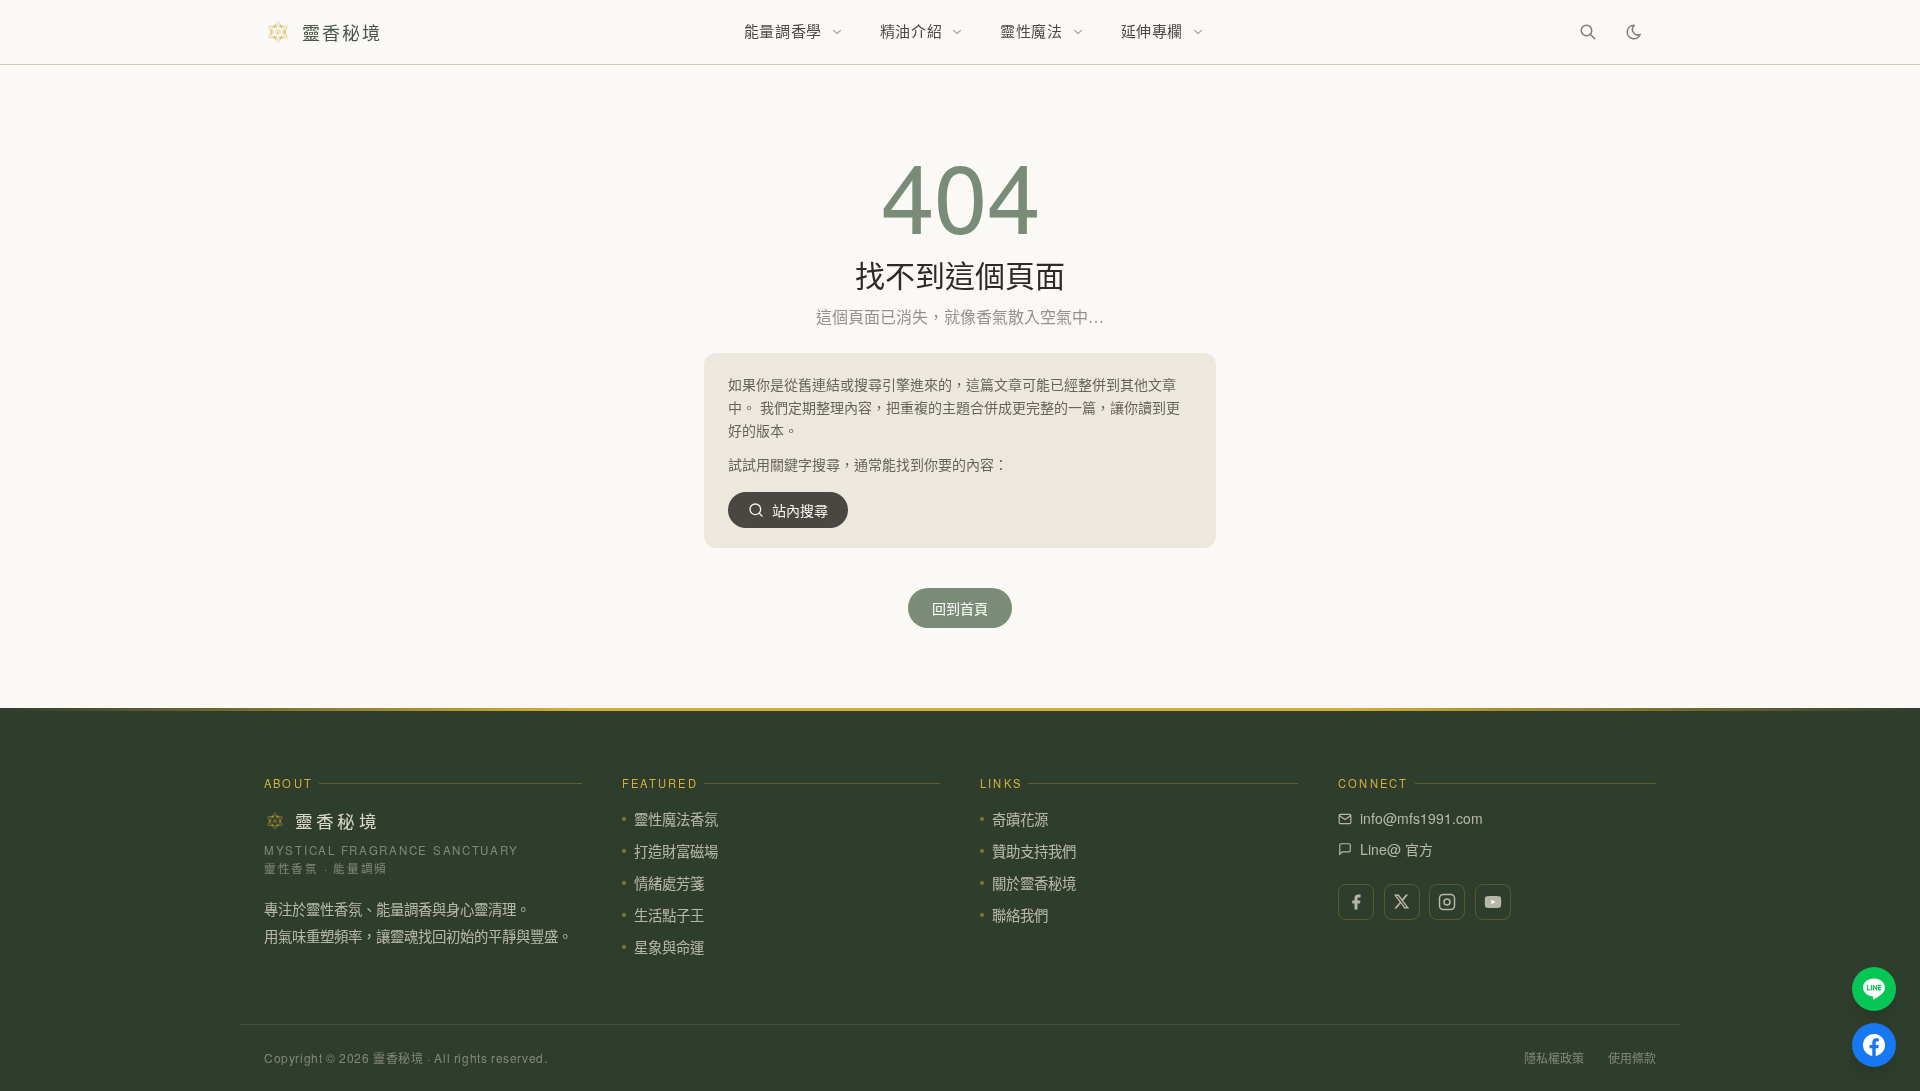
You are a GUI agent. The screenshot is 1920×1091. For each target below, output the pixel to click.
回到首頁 (960, 608)
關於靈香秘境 (1034, 882)
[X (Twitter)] (1402, 902)
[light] (1634, 32)
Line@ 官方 (1396, 849)
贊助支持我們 (1034, 850)
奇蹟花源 (1020, 818)
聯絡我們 (1020, 914)
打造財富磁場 (676, 850)
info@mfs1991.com (1421, 818)
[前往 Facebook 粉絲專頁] (1874, 1045)
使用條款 (1632, 1057)
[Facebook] (1356, 902)
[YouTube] (1493, 902)
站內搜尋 (800, 510)
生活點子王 (669, 914)
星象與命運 (669, 946)
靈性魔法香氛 (676, 818)
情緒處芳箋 (669, 882)
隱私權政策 (1554, 1057)
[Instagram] (1447, 902)
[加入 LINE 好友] (1874, 989)
